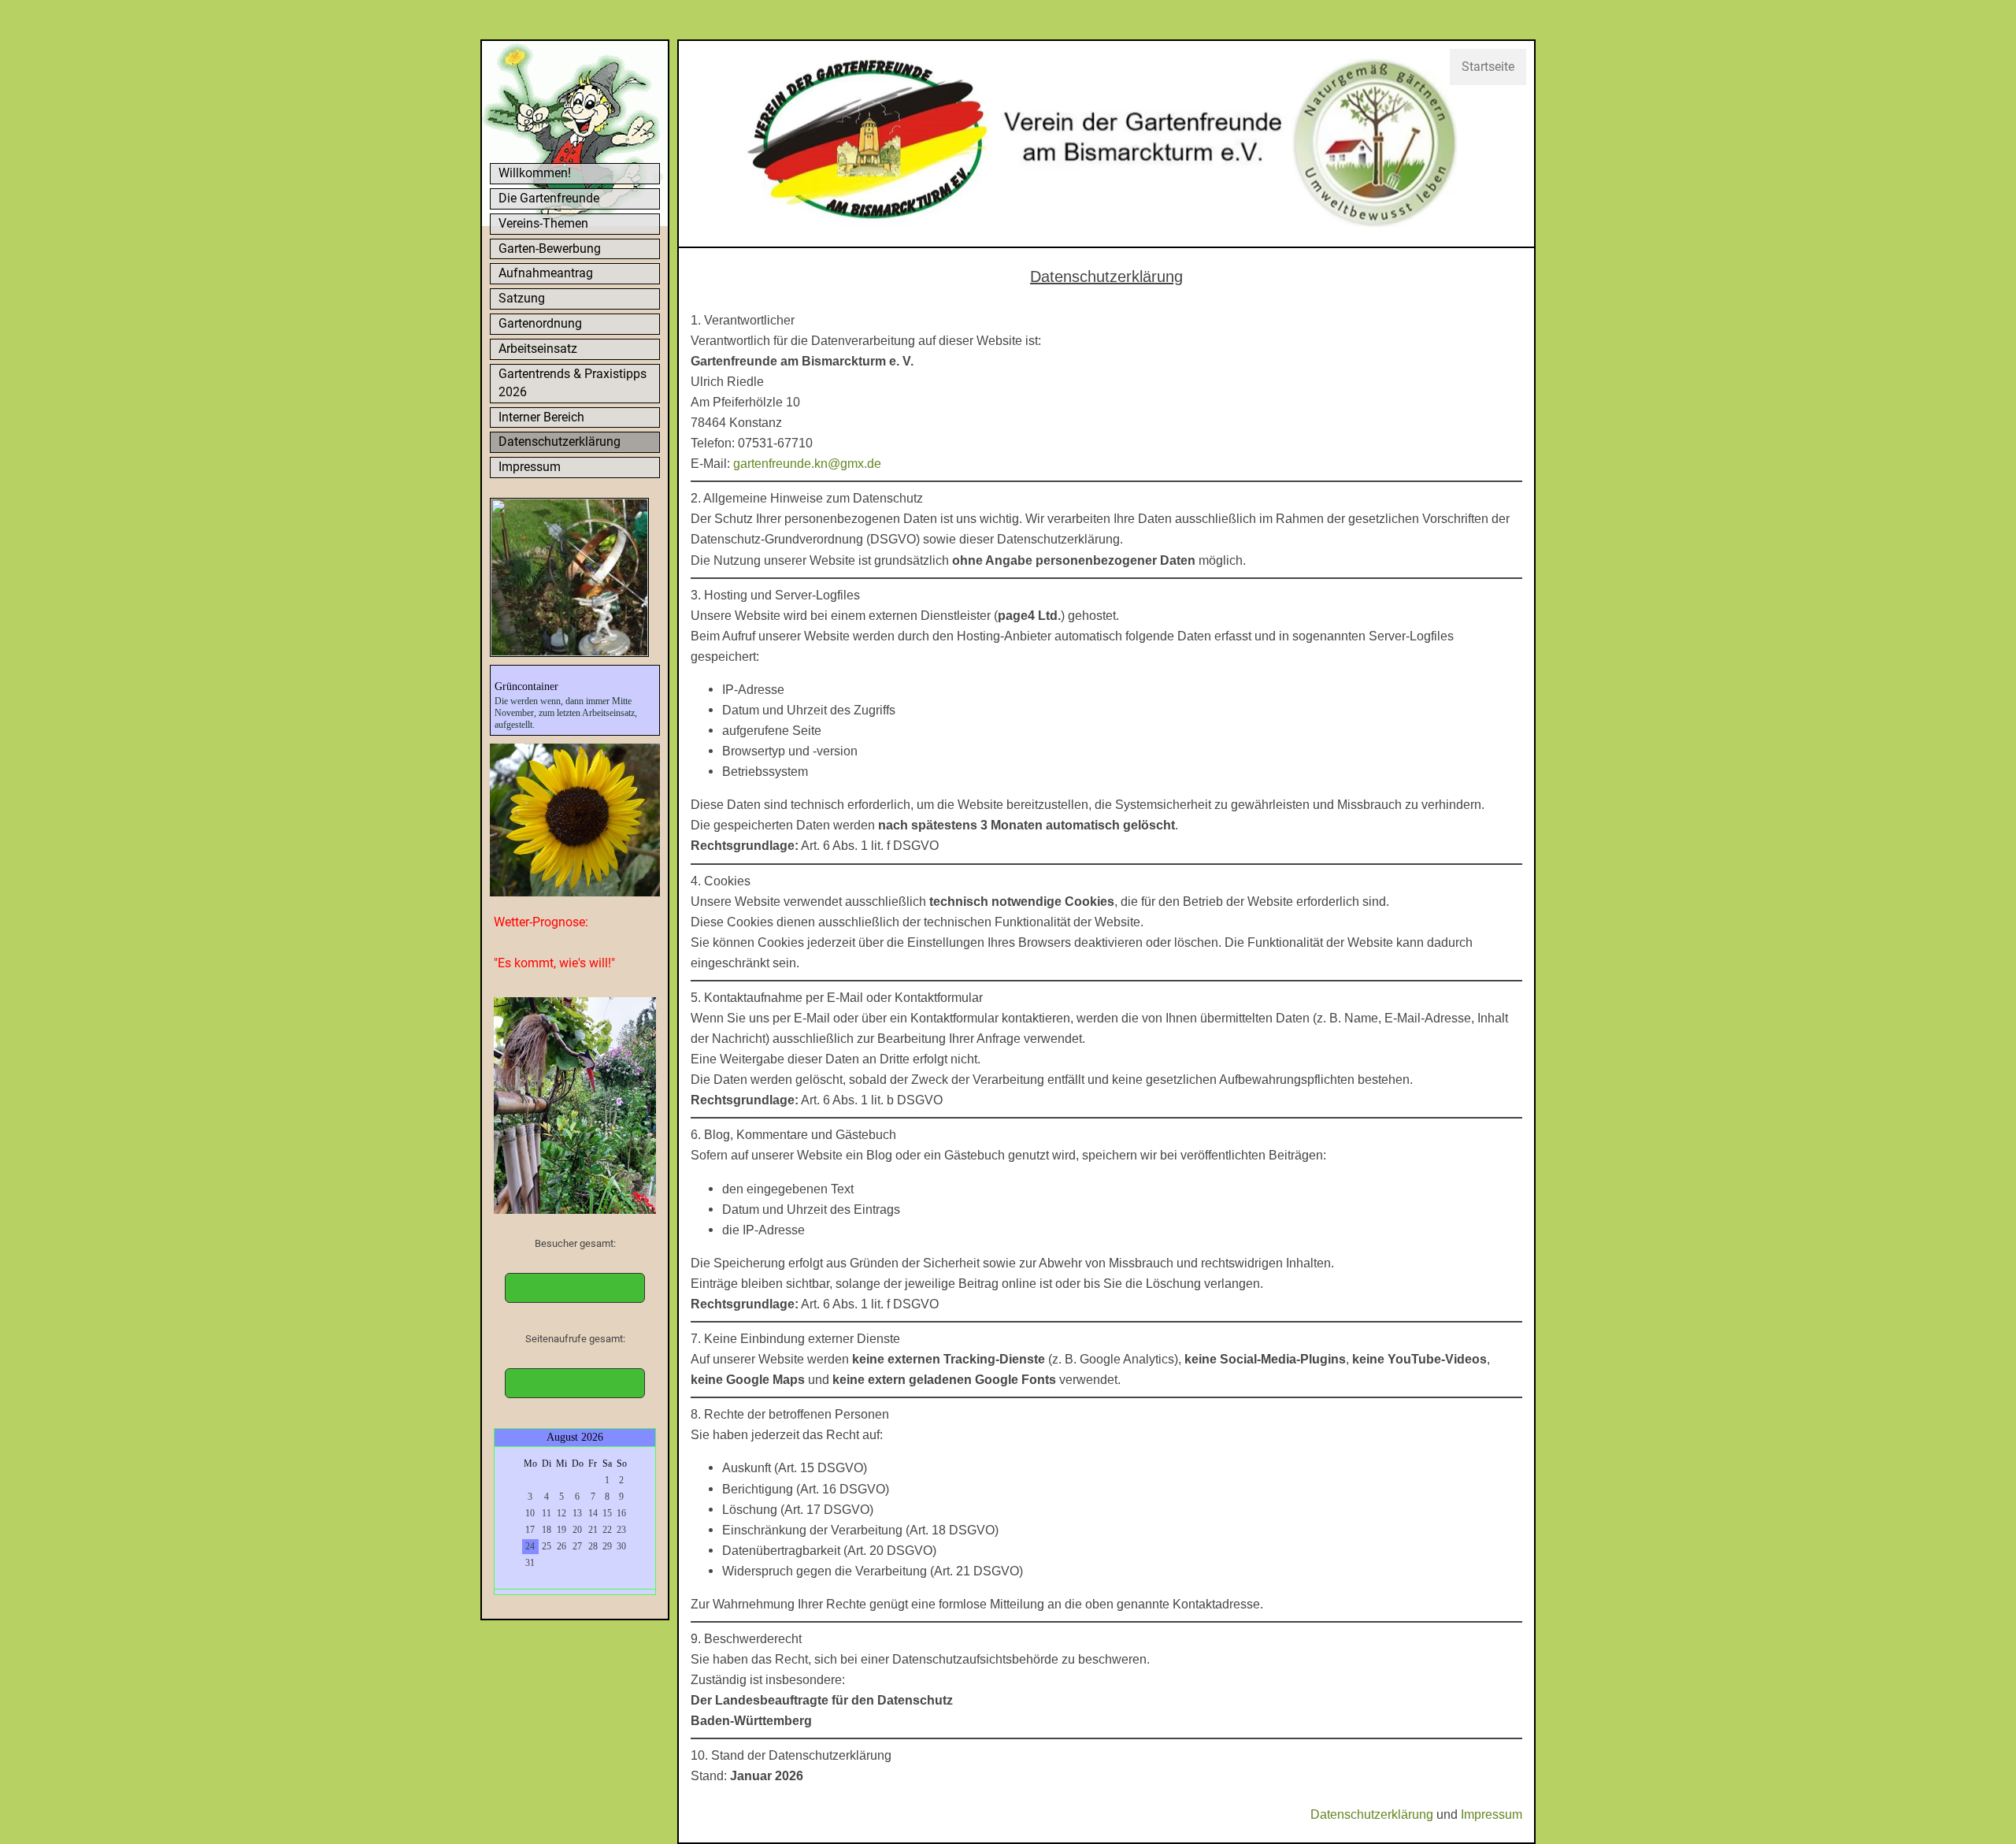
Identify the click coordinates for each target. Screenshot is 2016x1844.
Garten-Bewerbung (550, 249)
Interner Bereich (541, 417)
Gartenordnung (540, 323)
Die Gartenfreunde (549, 198)
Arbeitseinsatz (538, 349)
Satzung (522, 298)
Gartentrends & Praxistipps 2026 (573, 383)
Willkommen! (535, 173)
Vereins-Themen (543, 223)
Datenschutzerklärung (560, 442)
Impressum (530, 467)
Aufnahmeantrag (546, 273)
